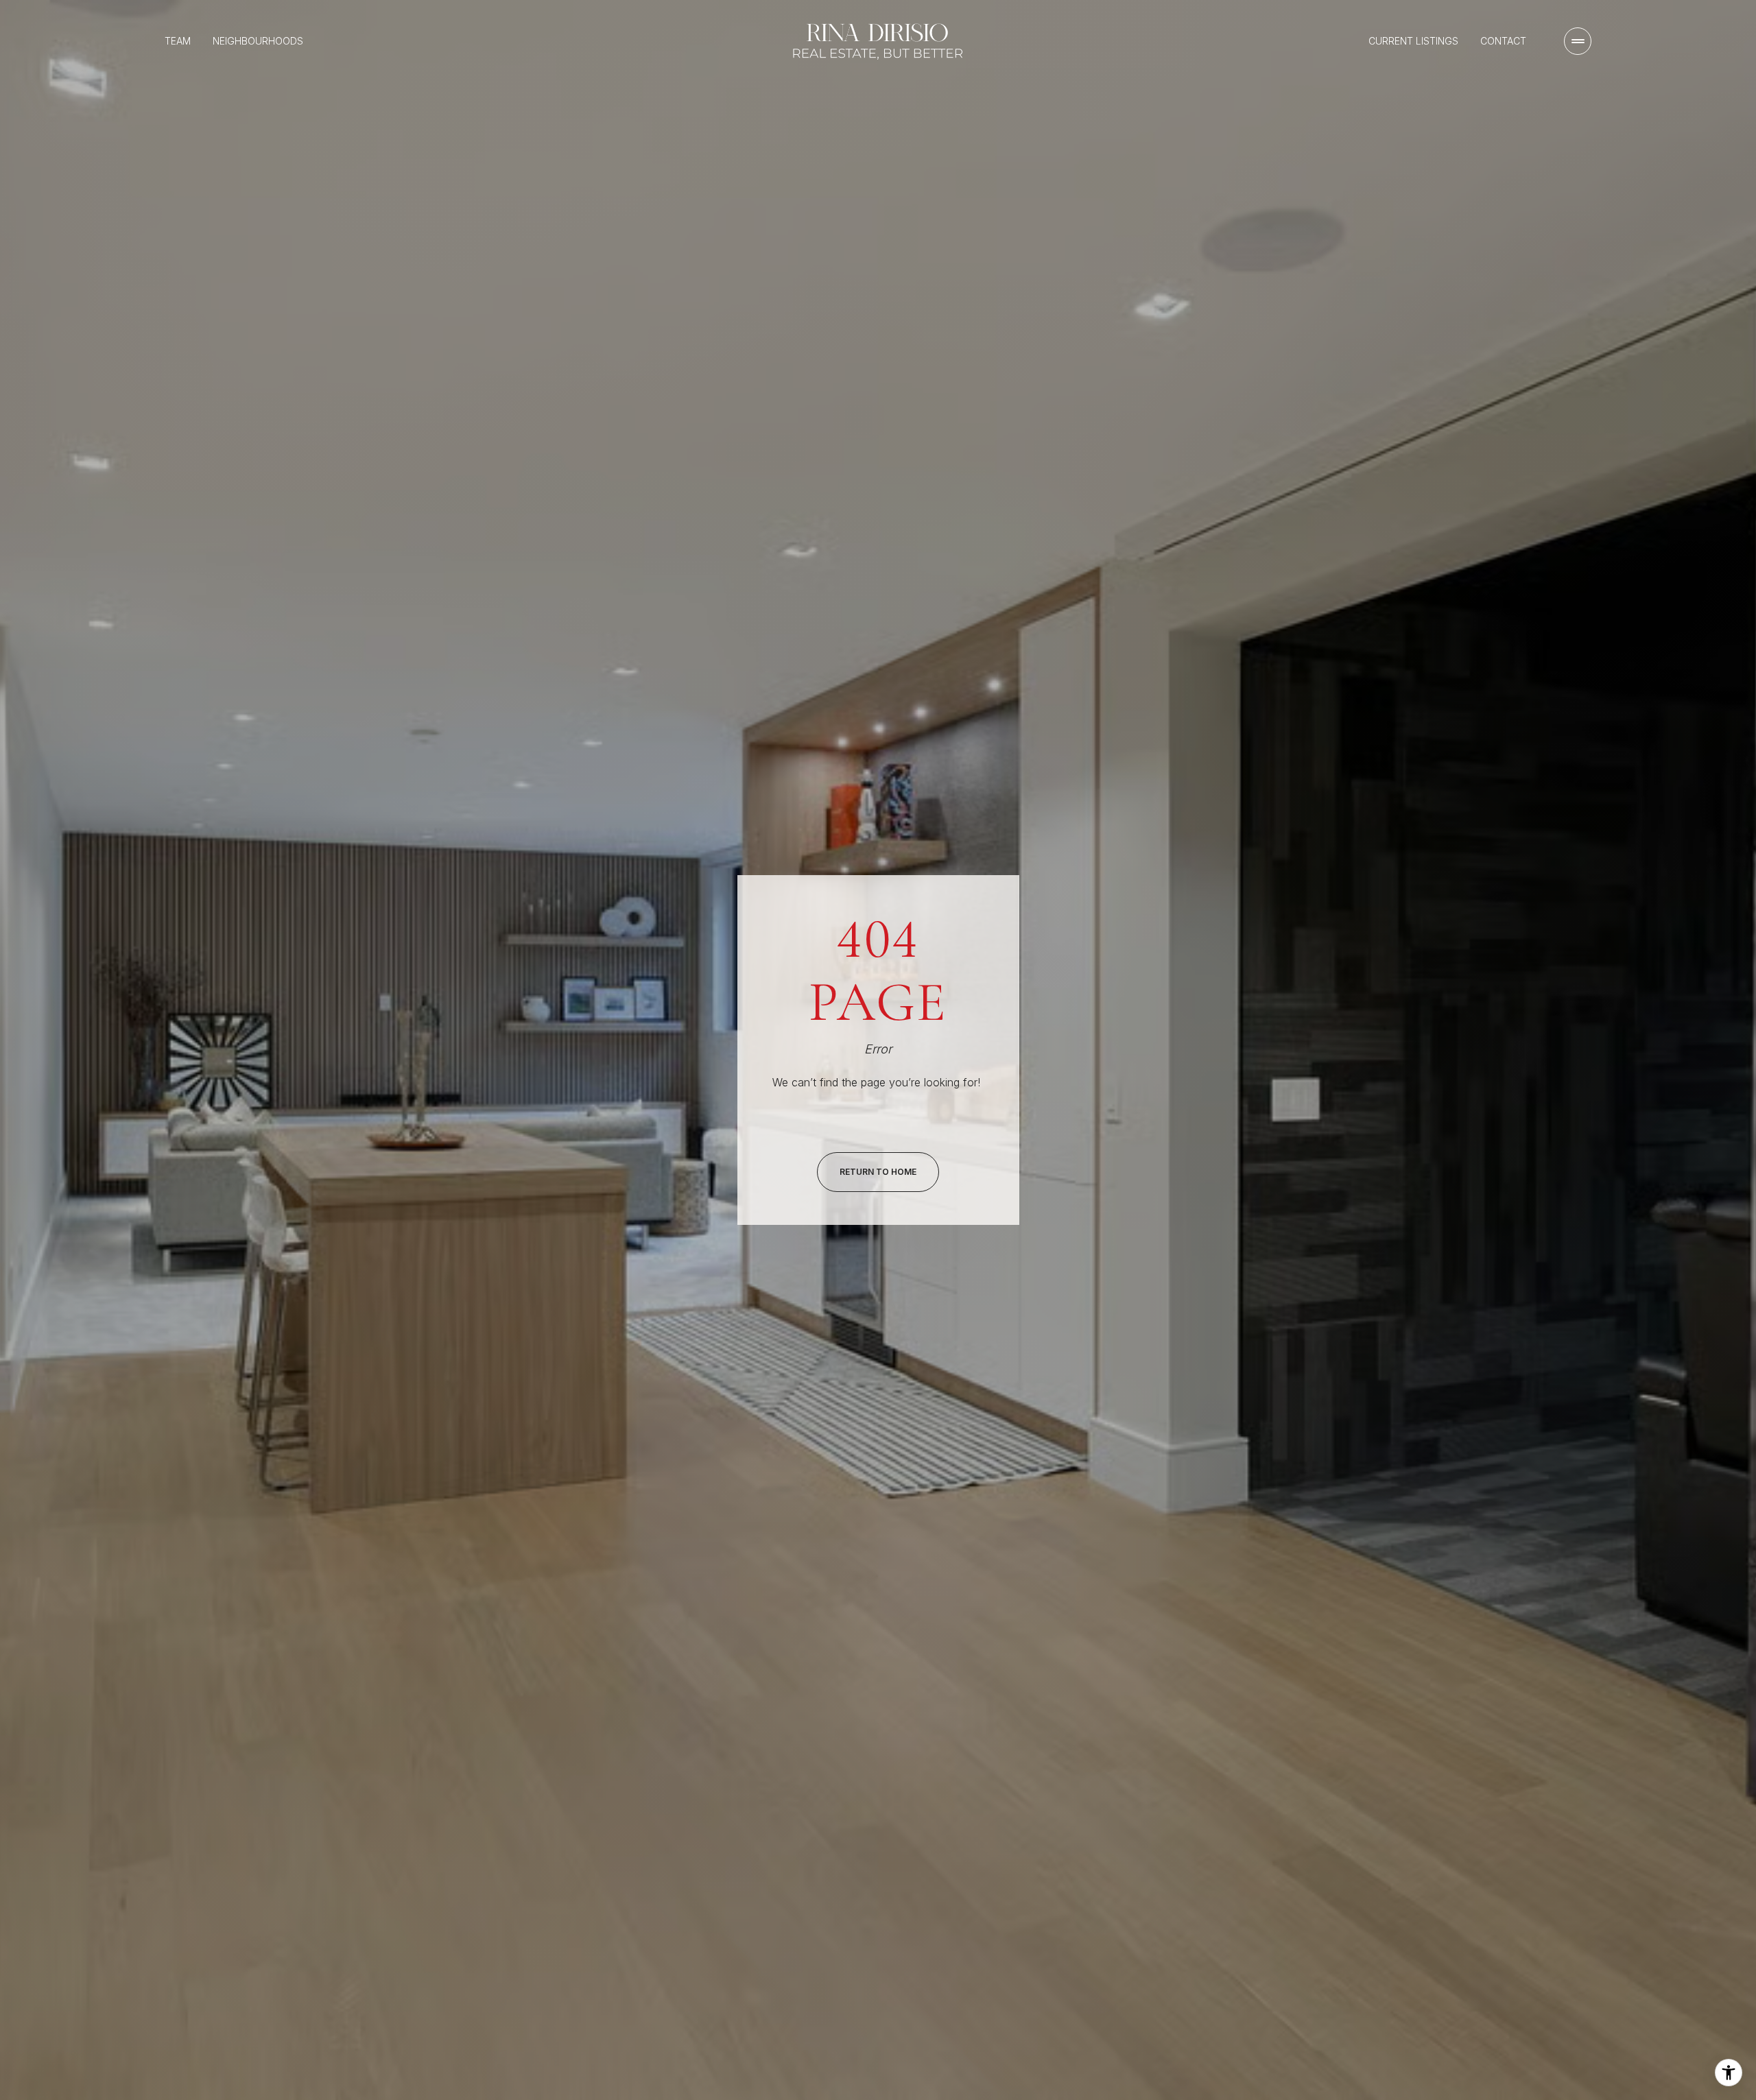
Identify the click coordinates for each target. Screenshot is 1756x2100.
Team (178, 41)
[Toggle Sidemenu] (1578, 41)
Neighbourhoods (258, 41)
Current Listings (1413, 41)
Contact (1503, 41)
